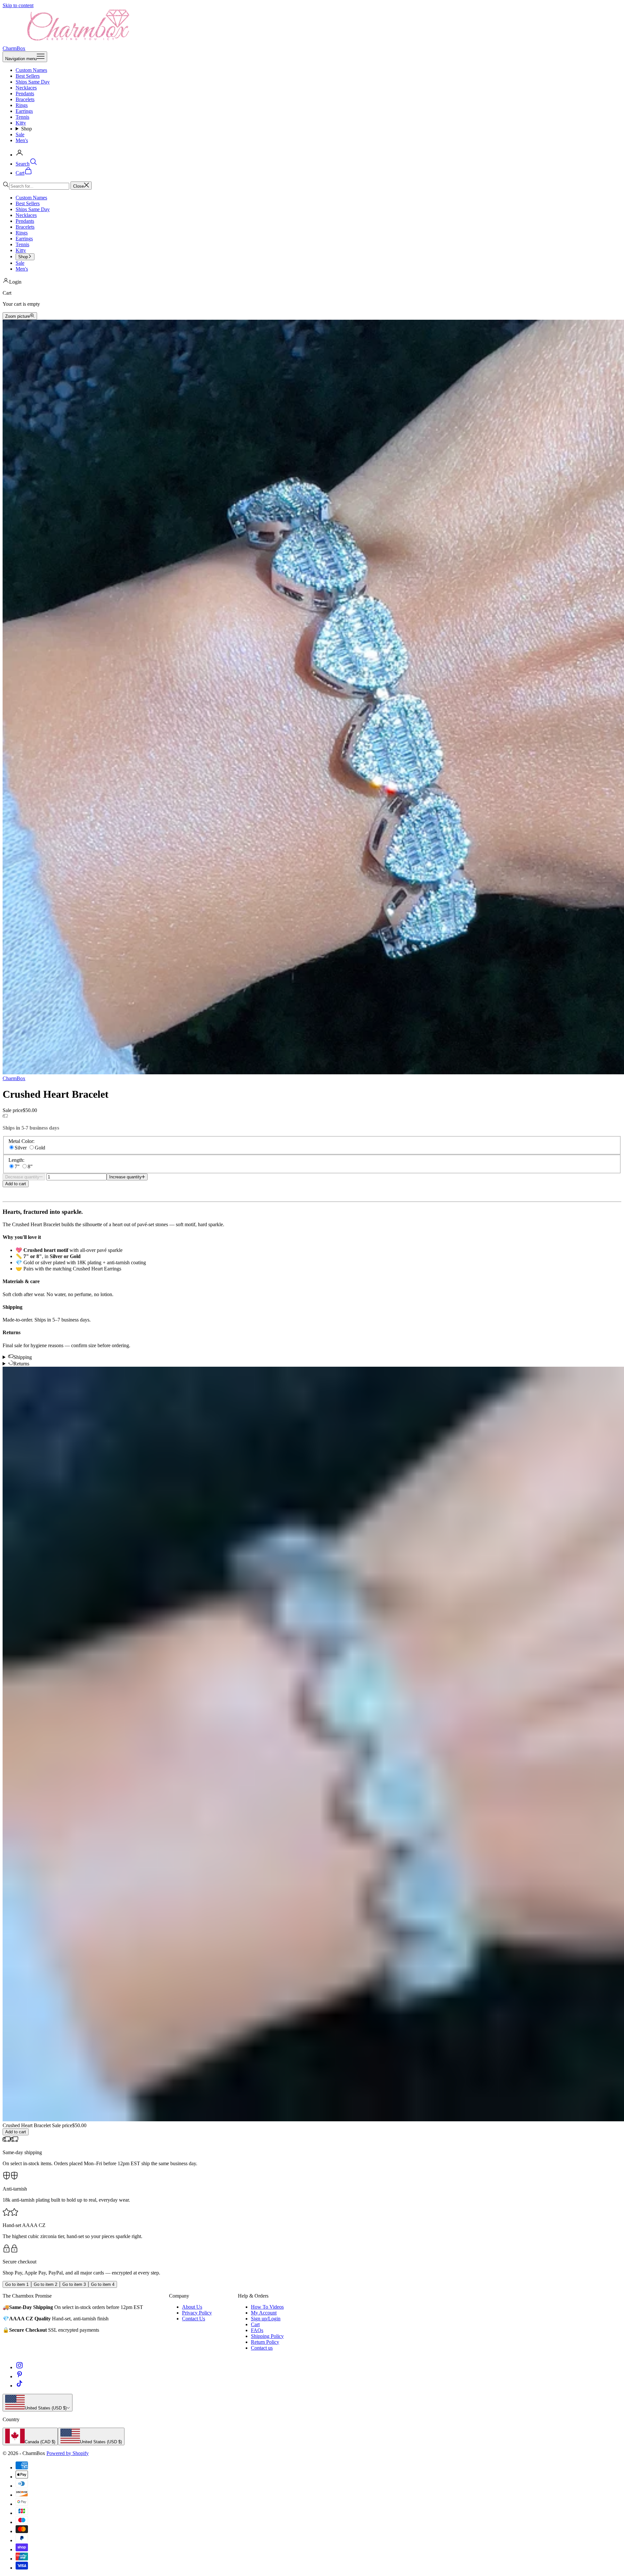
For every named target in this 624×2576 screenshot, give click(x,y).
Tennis (22, 117)
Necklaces (26, 88)
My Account (264, 2313)
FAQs (257, 2330)
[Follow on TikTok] (19, 2386)
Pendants (25, 94)
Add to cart (16, 1184)
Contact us (262, 2348)
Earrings (24, 111)
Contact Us (194, 2319)
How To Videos (267, 2307)
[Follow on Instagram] (19, 2367)
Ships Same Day (33, 82)
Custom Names (31, 70)
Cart (255, 2324)
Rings (22, 105)
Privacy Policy (197, 2313)
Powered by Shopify (68, 2453)
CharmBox (14, 1078)
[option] (30, 2436)
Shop (26, 129)
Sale (20, 134)
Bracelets (25, 99)
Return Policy (265, 2342)
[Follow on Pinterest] (19, 2376)
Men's (22, 140)
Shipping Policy (267, 2336)
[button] (312, 1190)
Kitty (21, 123)
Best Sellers (28, 76)
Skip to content (18, 5)
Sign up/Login (266, 2319)
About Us (192, 2307)
